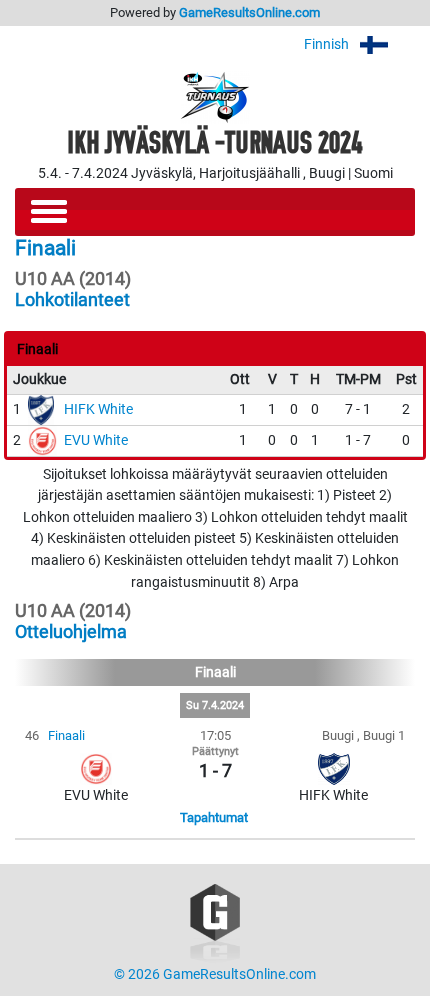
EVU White (96, 440)
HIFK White (98, 409)
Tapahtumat (214, 817)
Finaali (66, 735)
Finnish (328, 44)
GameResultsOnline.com (249, 12)
